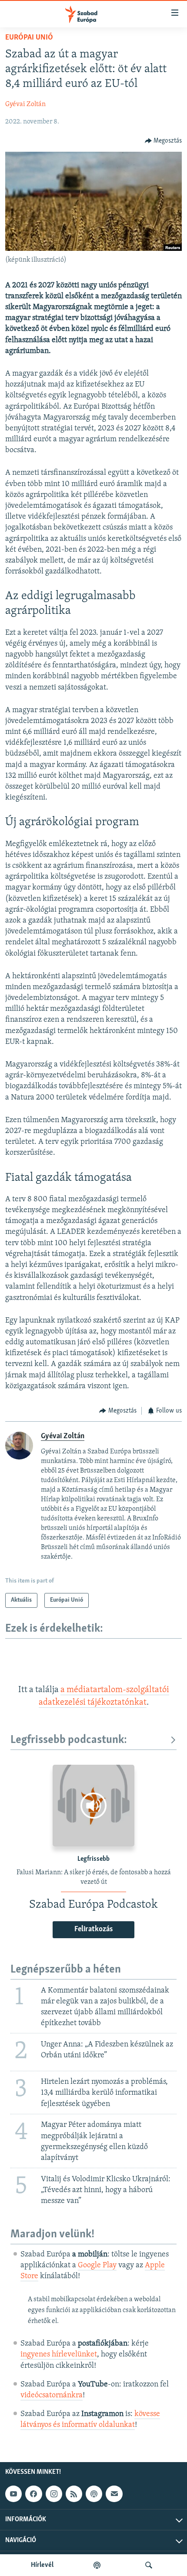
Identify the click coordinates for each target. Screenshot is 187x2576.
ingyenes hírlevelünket (59, 2355)
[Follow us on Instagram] (54, 2494)
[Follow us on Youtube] (13, 2494)
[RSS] (74, 2494)
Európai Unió (29, 38)
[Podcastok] (97, 2565)
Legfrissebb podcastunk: (69, 1740)
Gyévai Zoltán (25, 104)
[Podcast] (94, 2494)
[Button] (164, 141)
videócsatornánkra (52, 2396)
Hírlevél (42, 2565)
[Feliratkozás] (114, 2494)
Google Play (97, 2266)
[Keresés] (149, 2565)
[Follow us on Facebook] (33, 2494)
